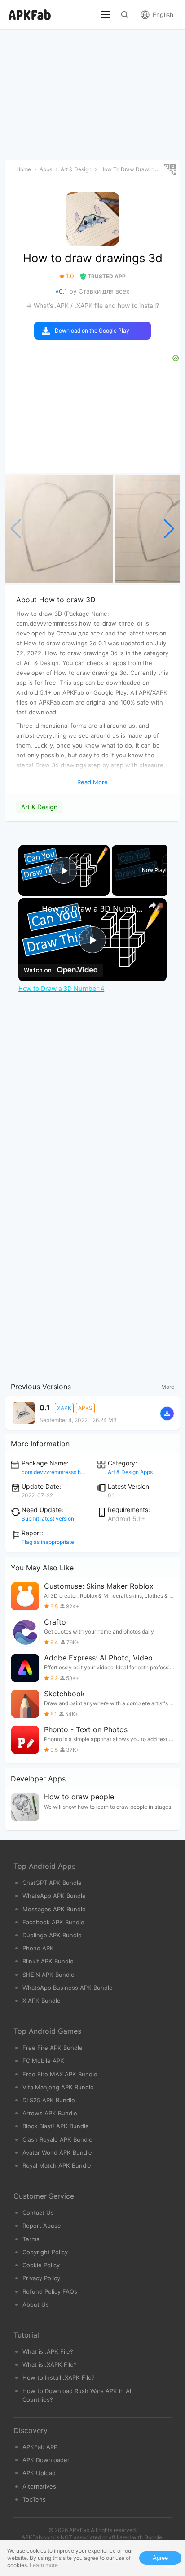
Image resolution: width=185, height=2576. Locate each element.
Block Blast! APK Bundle (56, 2126)
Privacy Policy (41, 2278)
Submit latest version (48, 1519)
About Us (36, 2304)
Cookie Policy (41, 2265)
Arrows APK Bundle (50, 2113)
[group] (59, 529)
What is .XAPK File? (50, 2364)
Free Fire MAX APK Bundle (60, 2074)
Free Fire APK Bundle (53, 2048)
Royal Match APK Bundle (57, 2165)
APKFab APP (40, 2447)
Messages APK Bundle (54, 1909)
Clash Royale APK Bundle (57, 2139)
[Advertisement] (92, 1102)
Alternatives (39, 2486)
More (168, 1387)
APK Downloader (46, 2460)
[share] (152, 905)
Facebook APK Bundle (53, 1922)
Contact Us (38, 2213)
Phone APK (38, 1948)
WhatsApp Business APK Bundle (68, 1988)
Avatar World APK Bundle (57, 2152)
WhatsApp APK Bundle (54, 1896)
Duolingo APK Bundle (52, 1935)
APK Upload (39, 2473)
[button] (169, 529)
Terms (31, 2239)
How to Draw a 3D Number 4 (92, 908)
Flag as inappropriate (48, 1542)
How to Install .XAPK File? (59, 2377)
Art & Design (39, 807)
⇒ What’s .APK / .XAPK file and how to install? (92, 305)
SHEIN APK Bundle (48, 1975)
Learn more (44, 2565)
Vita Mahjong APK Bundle (58, 2087)
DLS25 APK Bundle (49, 2100)
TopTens (34, 2499)
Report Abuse (42, 2226)
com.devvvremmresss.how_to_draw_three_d (76, 1472)
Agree (160, 2558)
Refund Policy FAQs (50, 2291)
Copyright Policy (45, 2252)
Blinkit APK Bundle (48, 1961)
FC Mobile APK (43, 2061)
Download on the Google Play (92, 331)
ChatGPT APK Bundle (52, 1883)
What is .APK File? (48, 2351)
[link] (31, 910)
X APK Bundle (42, 2001)
